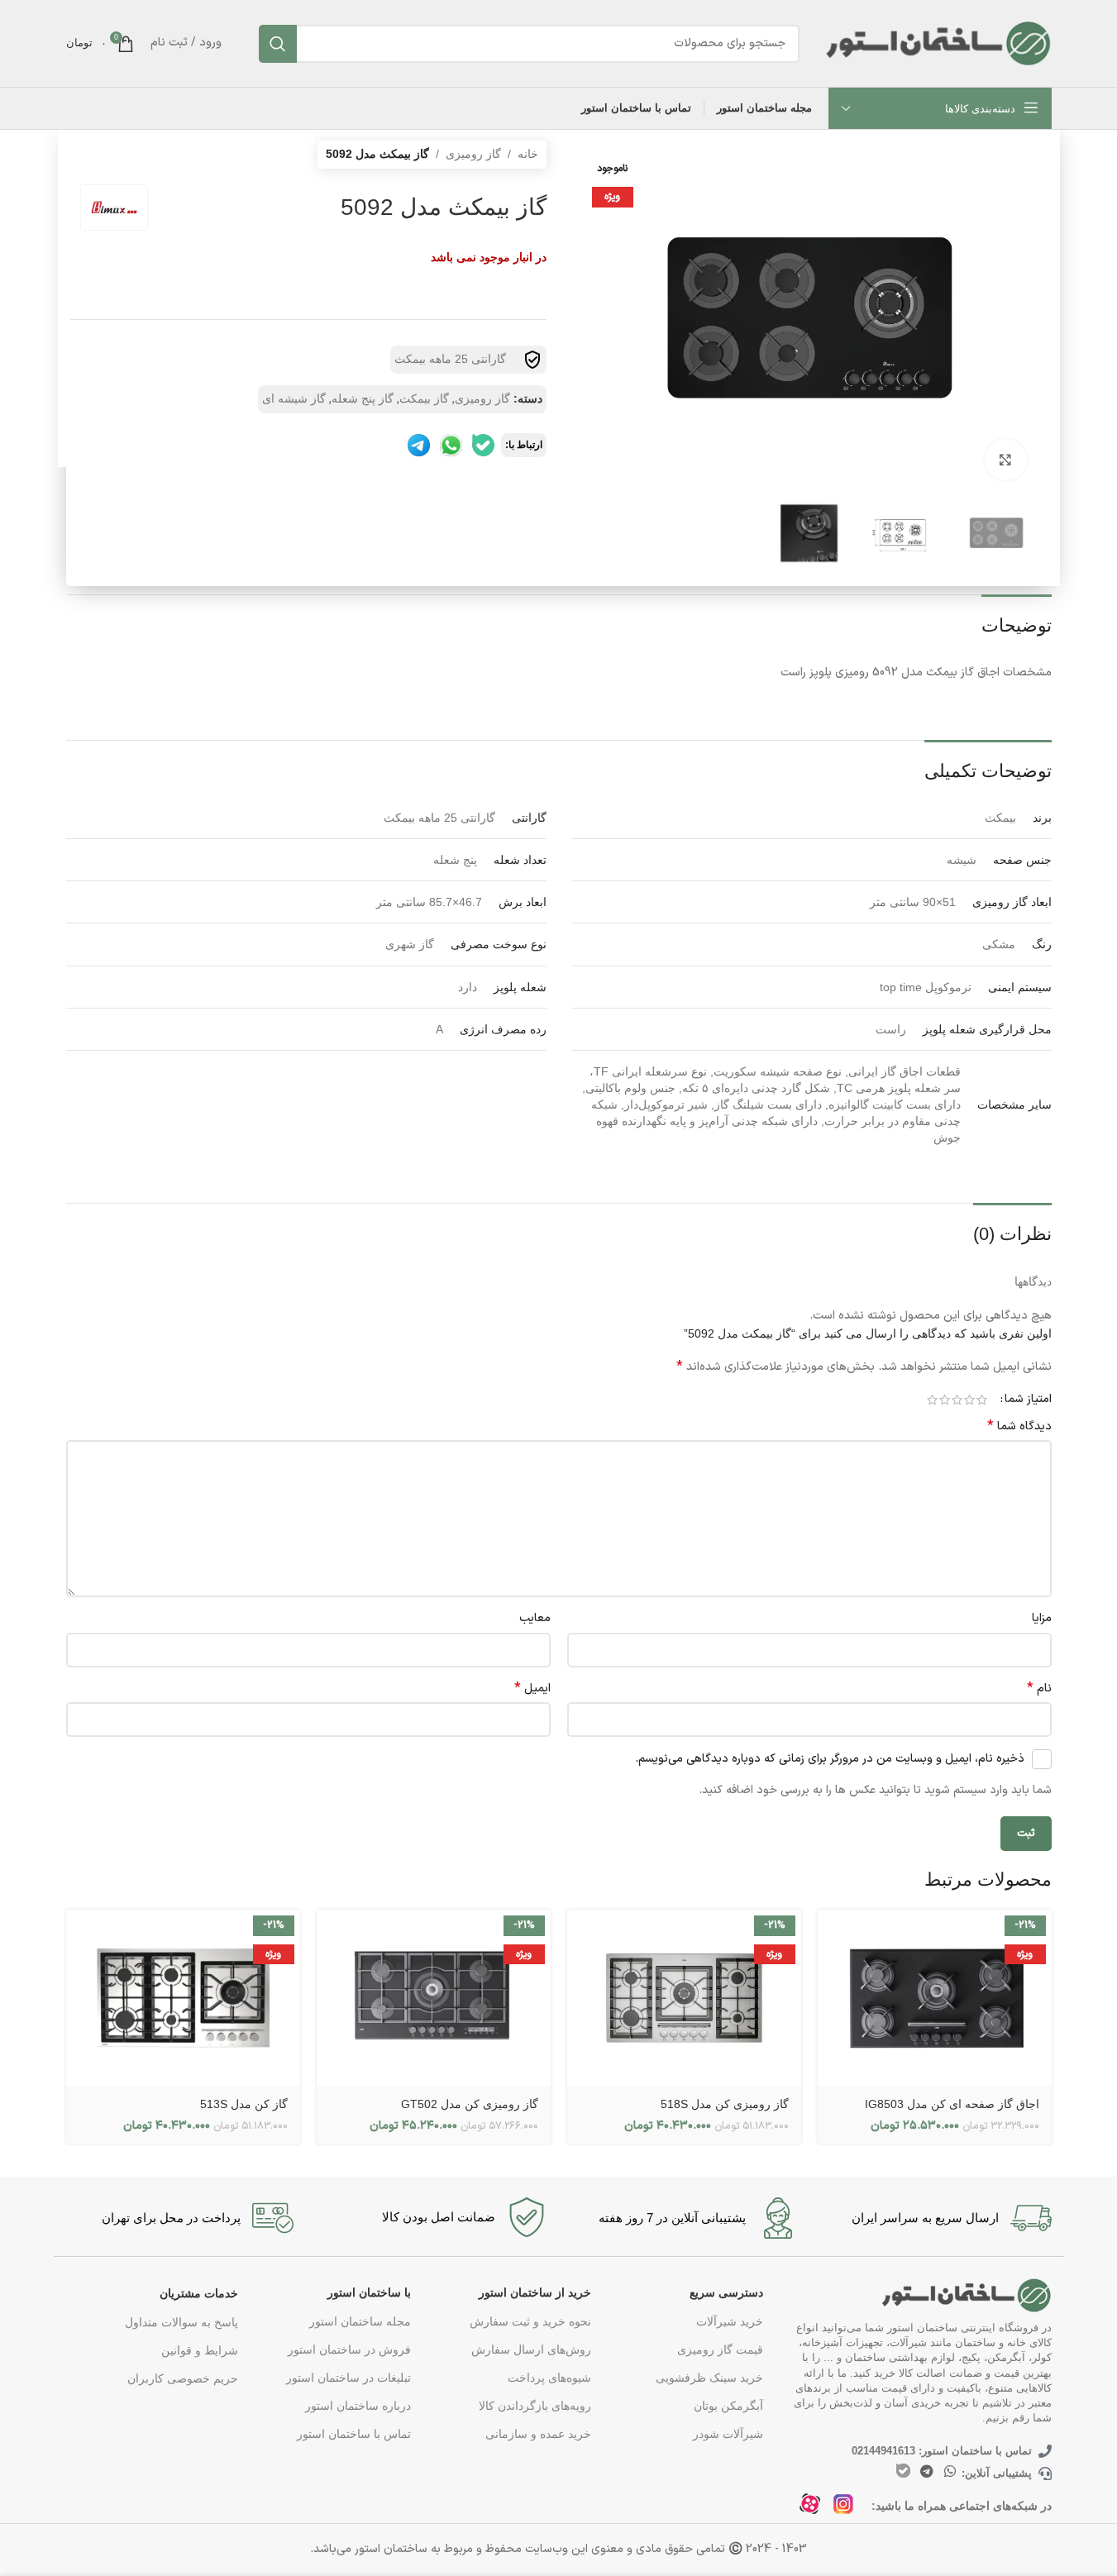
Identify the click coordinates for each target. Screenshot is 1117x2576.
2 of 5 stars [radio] (969, 1400)
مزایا (1042, 1618)
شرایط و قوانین (200, 2350)
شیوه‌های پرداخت (549, 2378)
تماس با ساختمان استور (353, 2434)
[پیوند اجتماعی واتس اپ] (950, 2471)
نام (1039, 1689)
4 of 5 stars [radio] (945, 1400)
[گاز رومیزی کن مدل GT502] (434, 1998)
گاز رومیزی (473, 154)
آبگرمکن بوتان (728, 2406)
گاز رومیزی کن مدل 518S (725, 2104)
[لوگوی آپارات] (815, 2509)
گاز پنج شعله (363, 398)
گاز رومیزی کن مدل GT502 (470, 2104)
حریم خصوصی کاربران (183, 2378)
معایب (535, 1618)
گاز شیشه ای (294, 398)
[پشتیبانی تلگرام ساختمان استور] (419, 445)
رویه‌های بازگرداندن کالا (535, 2406)
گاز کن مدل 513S (244, 2104)
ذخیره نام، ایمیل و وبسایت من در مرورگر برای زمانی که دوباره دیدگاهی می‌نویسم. (830, 1759)
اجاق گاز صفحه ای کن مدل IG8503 (952, 2104)
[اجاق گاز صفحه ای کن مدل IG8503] (935, 1998)
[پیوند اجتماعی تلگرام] (926, 2471)
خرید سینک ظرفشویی (709, 2378)
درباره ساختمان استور (358, 2406)
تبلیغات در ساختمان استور (348, 2378)
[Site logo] (938, 42)
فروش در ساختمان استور (349, 2349)
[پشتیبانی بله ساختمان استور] (483, 445)
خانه (528, 154)
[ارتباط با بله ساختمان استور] (903, 2471)
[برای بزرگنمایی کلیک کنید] (1005, 460)
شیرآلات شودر (728, 2434)
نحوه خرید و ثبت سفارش (530, 2321)
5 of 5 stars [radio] (932, 1400)
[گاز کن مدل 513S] (183, 1998)
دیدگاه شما (1019, 1427)
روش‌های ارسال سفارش (531, 2349)
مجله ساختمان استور (360, 2321)
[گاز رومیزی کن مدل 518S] (684, 1998)
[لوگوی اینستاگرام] (848, 2509)
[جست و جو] (278, 44)
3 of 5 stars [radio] (957, 1400)
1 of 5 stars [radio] (982, 1400)
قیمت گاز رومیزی (720, 2349)
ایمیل (532, 1689)
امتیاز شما (1028, 1400)
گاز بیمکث (424, 398)
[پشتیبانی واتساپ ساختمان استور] (451, 445)
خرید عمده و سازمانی (538, 2434)
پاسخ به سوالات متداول (181, 2322)
